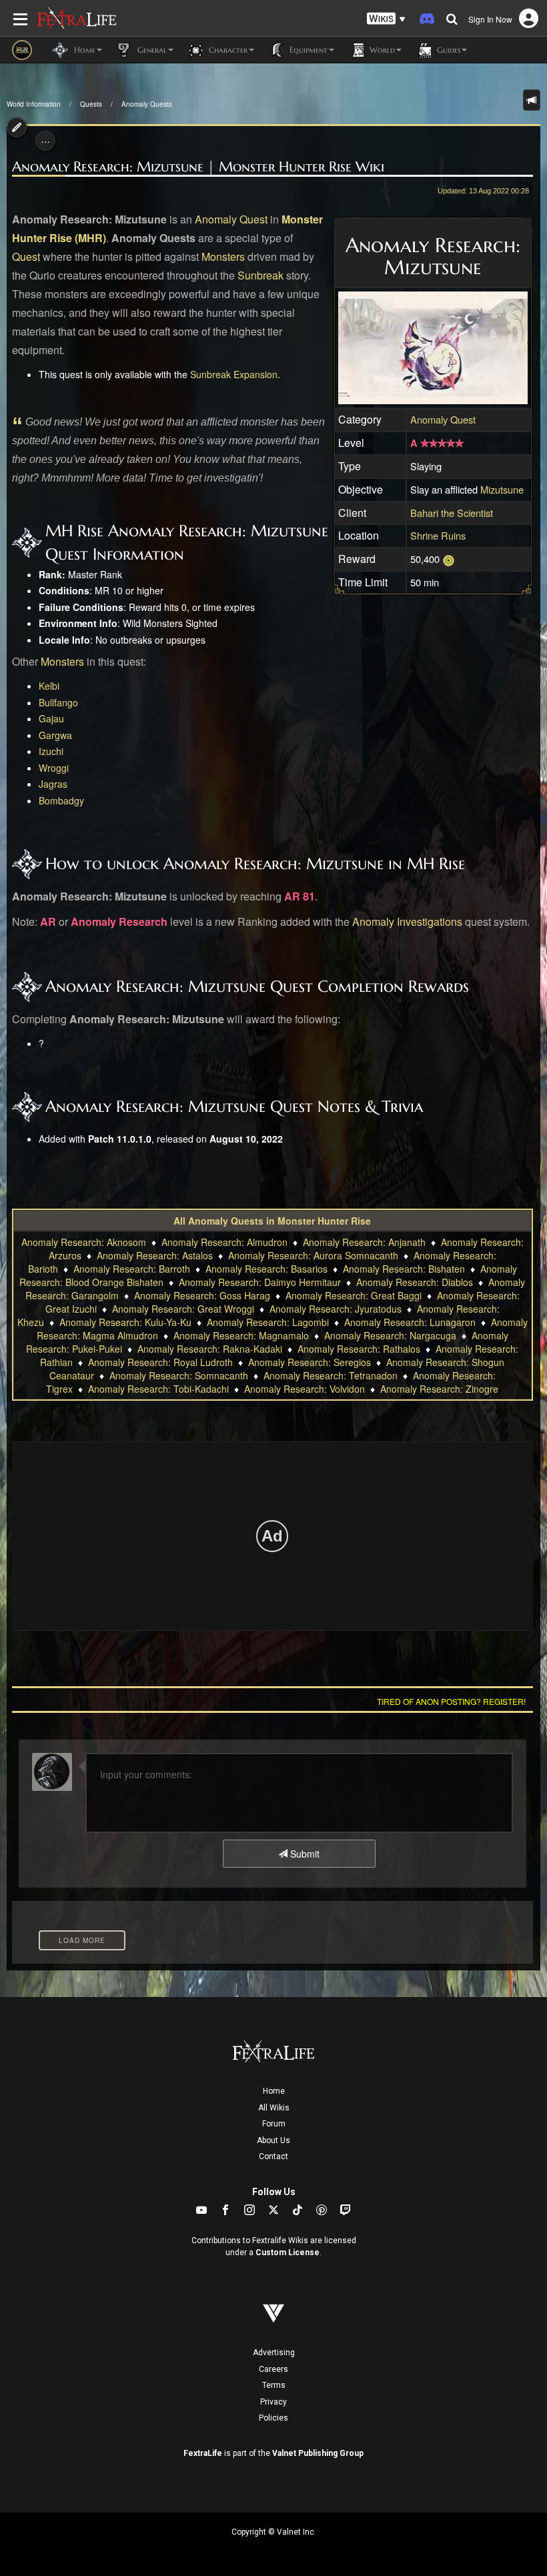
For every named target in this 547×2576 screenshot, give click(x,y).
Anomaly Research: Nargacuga (390, 1335)
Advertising (274, 2353)
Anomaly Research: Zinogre (439, 1389)
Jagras (53, 784)
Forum (274, 2124)
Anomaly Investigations (407, 921)
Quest (26, 256)
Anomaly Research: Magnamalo (241, 1335)
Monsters (223, 256)
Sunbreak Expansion (234, 374)
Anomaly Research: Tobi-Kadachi (158, 1389)
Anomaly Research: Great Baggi (354, 1295)
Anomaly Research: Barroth (132, 1269)
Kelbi (49, 686)
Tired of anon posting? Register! (451, 1701)
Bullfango (58, 702)
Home (274, 2091)
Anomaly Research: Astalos (155, 1255)
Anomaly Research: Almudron (224, 1242)
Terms (274, 2385)
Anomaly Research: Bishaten (404, 1269)
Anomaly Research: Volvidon (305, 1389)
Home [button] (83, 50)
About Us (273, 2140)
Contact (273, 2156)
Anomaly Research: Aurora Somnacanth (313, 1255)
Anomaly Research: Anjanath (364, 1242)
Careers (273, 2369)
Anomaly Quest (231, 219)
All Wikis (274, 2108)
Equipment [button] (307, 50)
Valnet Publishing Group (318, 2453)
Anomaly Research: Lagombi (268, 1322)
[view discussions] (532, 100)
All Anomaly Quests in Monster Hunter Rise (272, 1221)
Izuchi (51, 751)
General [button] (151, 50)
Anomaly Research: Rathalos (359, 1349)
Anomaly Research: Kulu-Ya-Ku (125, 1322)
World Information (34, 104)
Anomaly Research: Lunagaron (410, 1322)
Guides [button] (447, 50)
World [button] (381, 50)
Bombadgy (61, 800)
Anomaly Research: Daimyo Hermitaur (260, 1282)
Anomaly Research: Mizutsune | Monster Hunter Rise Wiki (198, 167)
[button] (386, 19)
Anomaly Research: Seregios (310, 1362)
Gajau (51, 718)
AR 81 (300, 896)
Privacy (273, 2402)
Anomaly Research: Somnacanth (179, 1375)
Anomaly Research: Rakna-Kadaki (210, 1349)
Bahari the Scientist (452, 513)
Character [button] (227, 50)
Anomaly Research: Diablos (415, 1282)
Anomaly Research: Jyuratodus (336, 1309)
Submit (304, 1854)
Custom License (288, 2252)
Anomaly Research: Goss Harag (202, 1295)
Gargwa (55, 735)
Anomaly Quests (147, 104)
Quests (91, 104)
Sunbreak (260, 275)
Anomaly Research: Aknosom (84, 1242)
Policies (273, 2418)
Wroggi (54, 768)
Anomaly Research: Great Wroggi (183, 1309)
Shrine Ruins (438, 535)
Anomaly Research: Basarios (266, 1269)
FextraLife (203, 2453)
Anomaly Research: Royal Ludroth (160, 1362)
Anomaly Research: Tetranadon (331, 1375)
